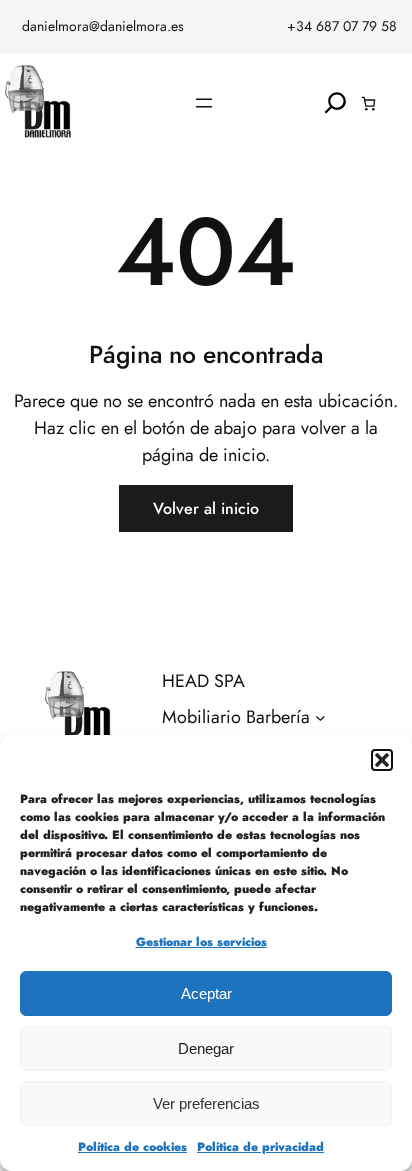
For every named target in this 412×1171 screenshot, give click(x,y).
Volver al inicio (206, 508)
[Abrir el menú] (204, 103)
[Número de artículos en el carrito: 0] (368, 103)
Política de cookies (132, 1147)
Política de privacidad (260, 1147)
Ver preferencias (206, 1103)
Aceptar (206, 993)
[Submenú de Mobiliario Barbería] (320, 717)
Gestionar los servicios (201, 942)
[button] (382, 760)
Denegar (206, 1048)
